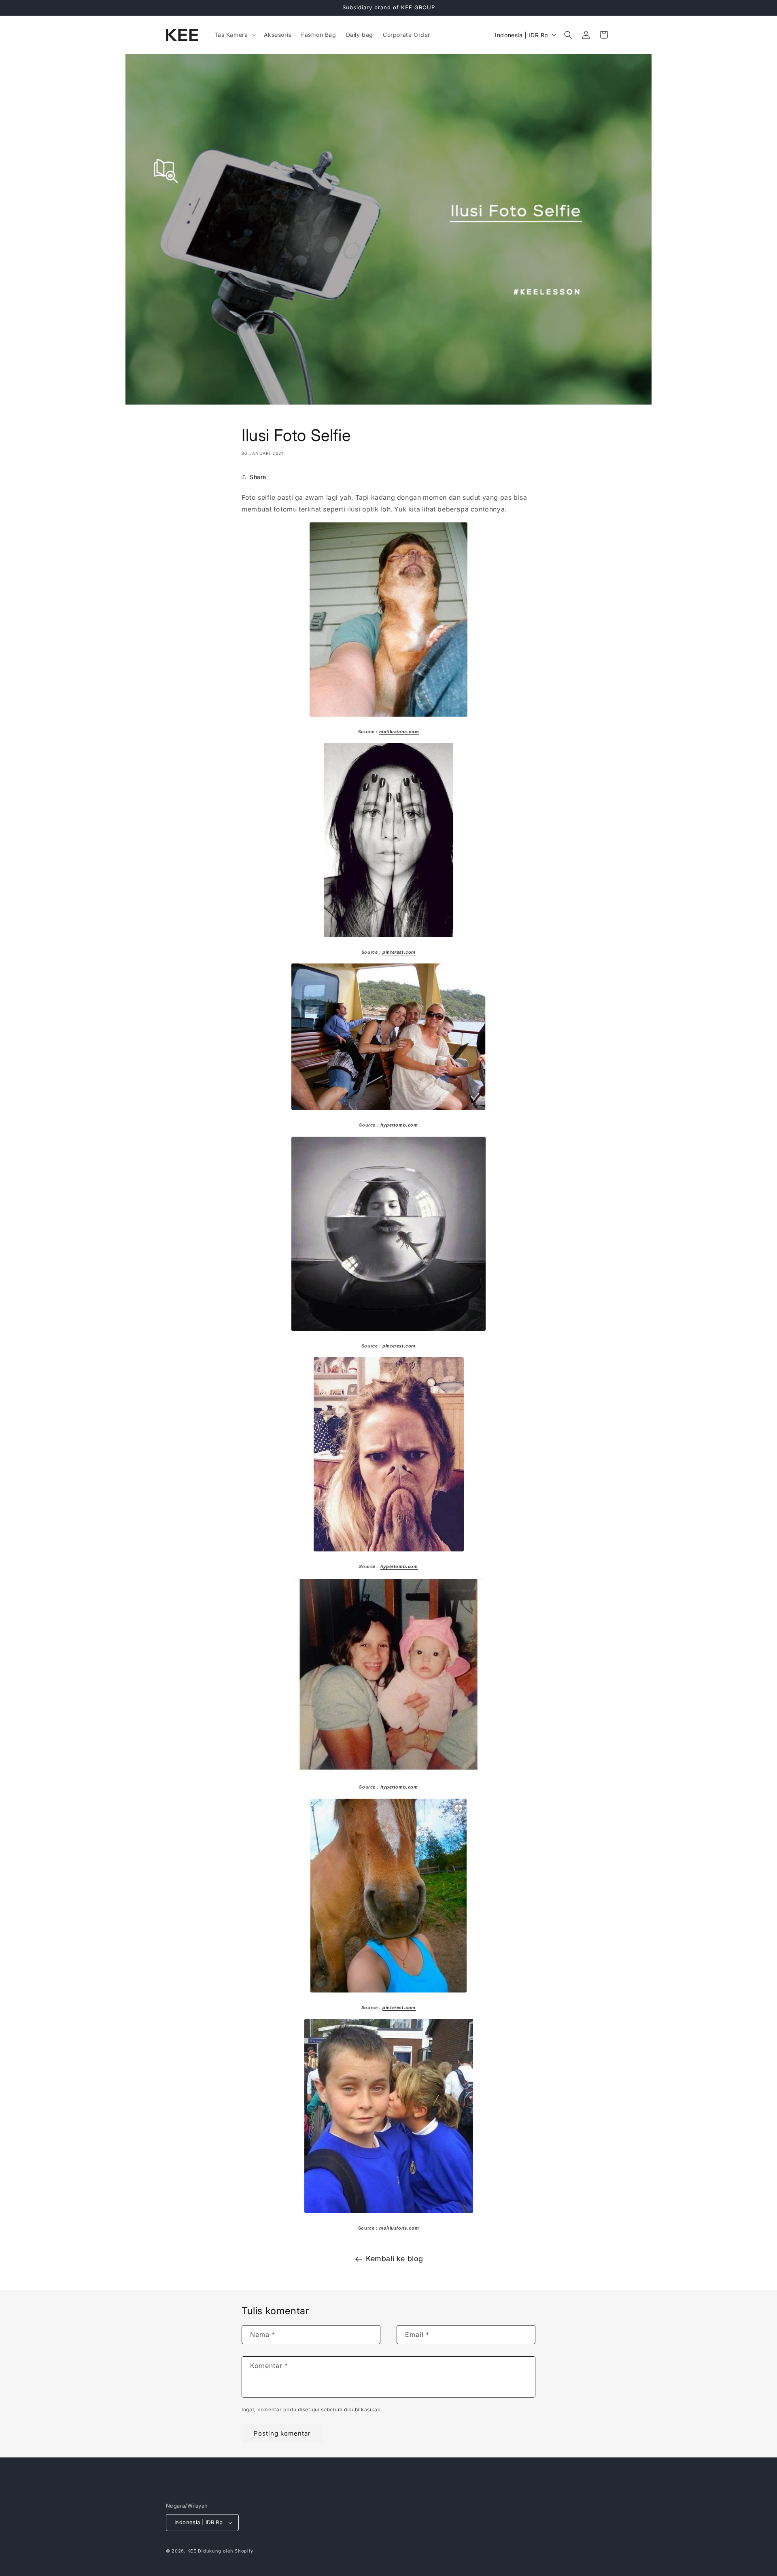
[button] (234, 35)
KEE (192, 2551)
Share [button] (258, 477)
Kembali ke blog (395, 2259)
